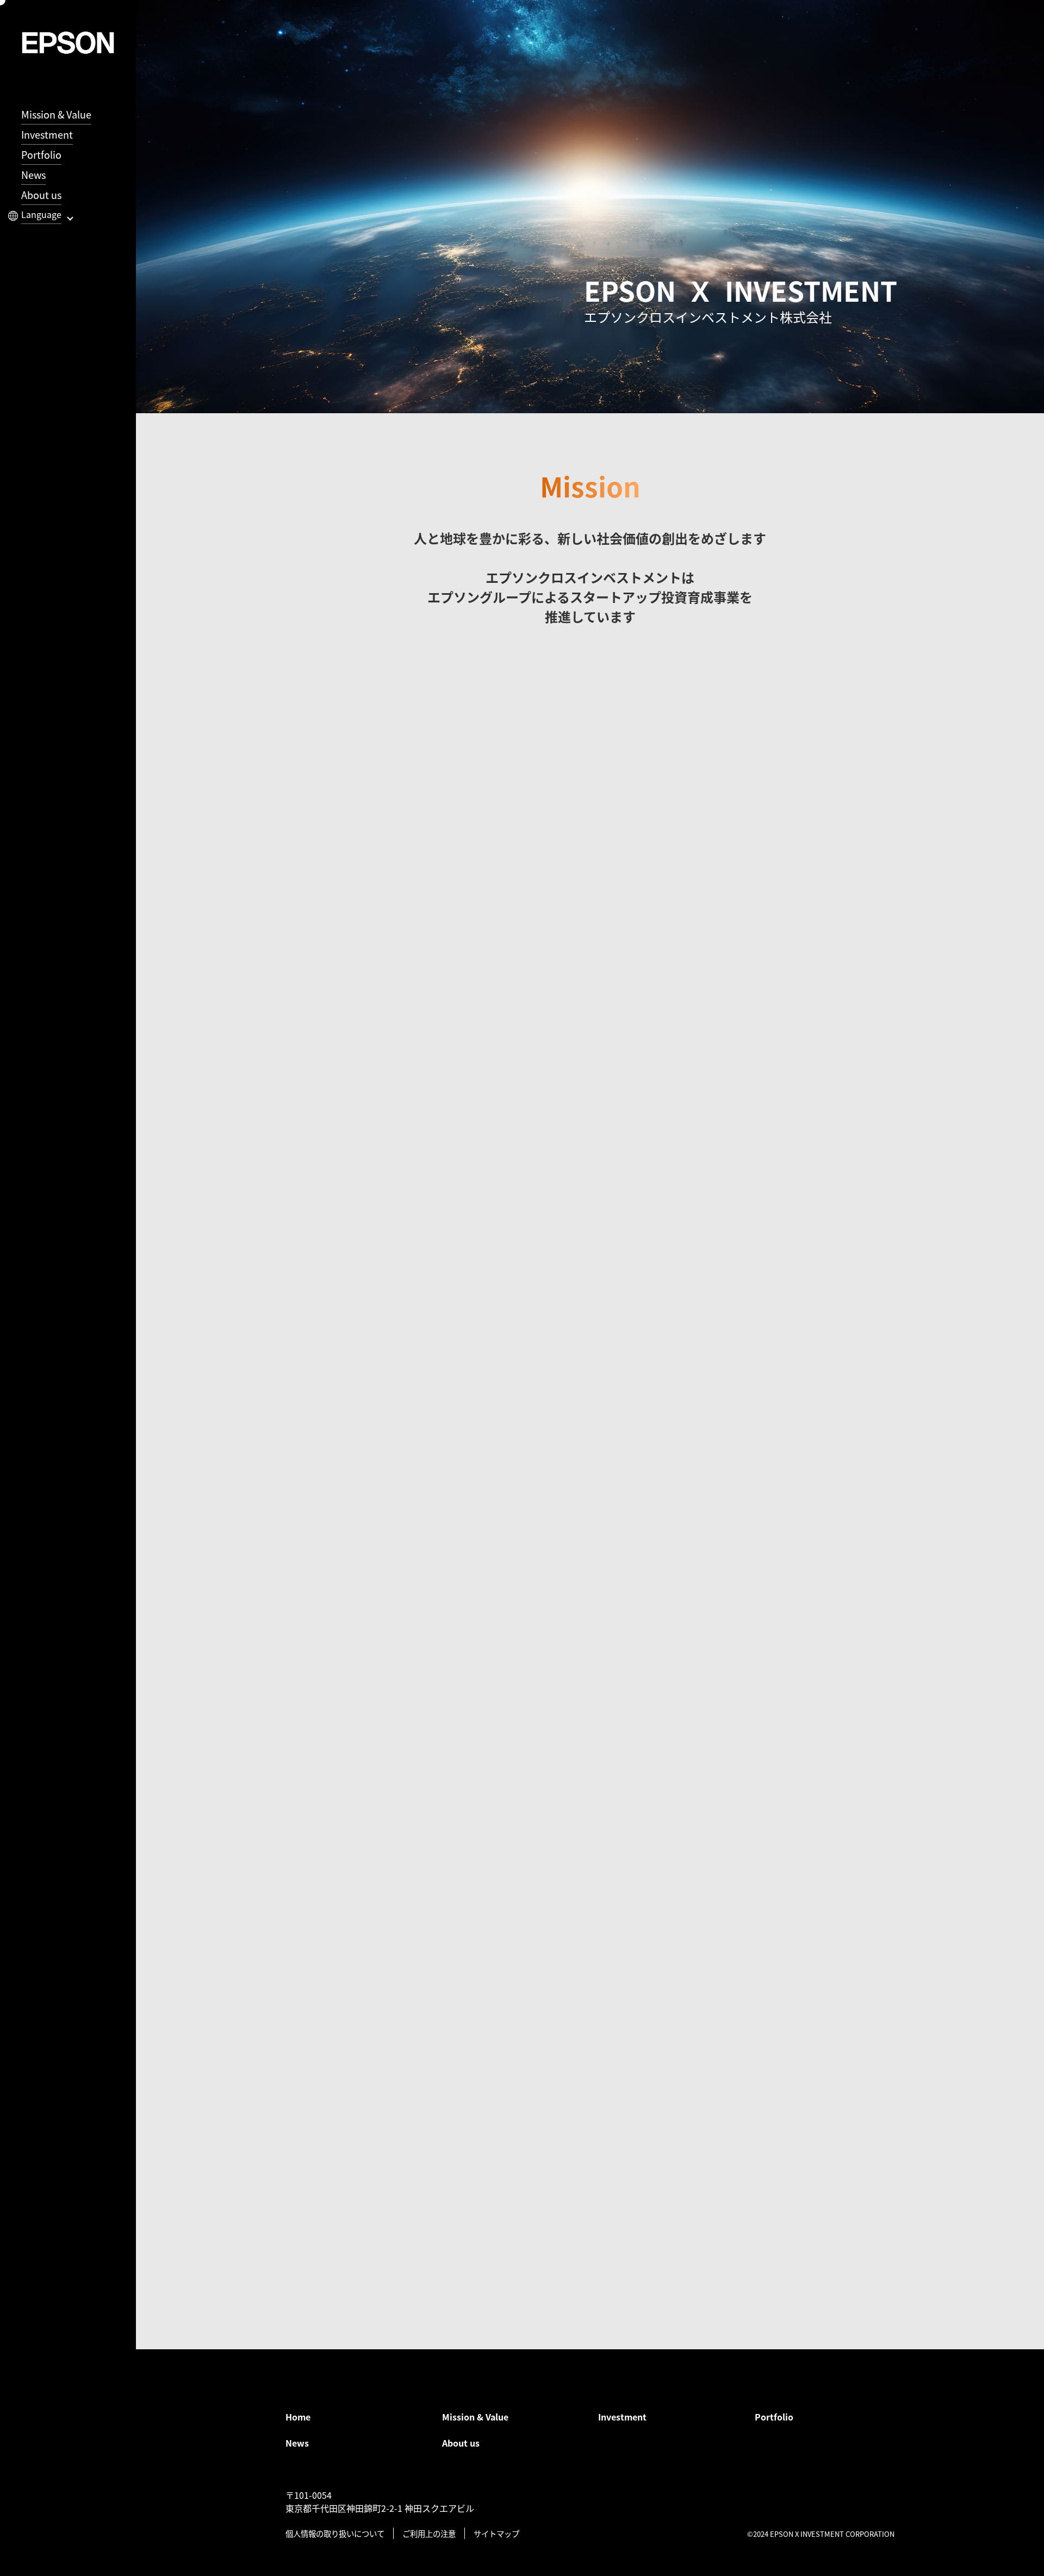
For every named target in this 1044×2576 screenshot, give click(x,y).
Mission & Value (56, 114)
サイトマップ (496, 2533)
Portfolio (41, 154)
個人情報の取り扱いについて (335, 2533)
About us (41, 195)
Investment (47, 134)
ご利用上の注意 (429, 2533)
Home (298, 2417)
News (33, 175)
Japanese (56, 228)
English (51, 248)
